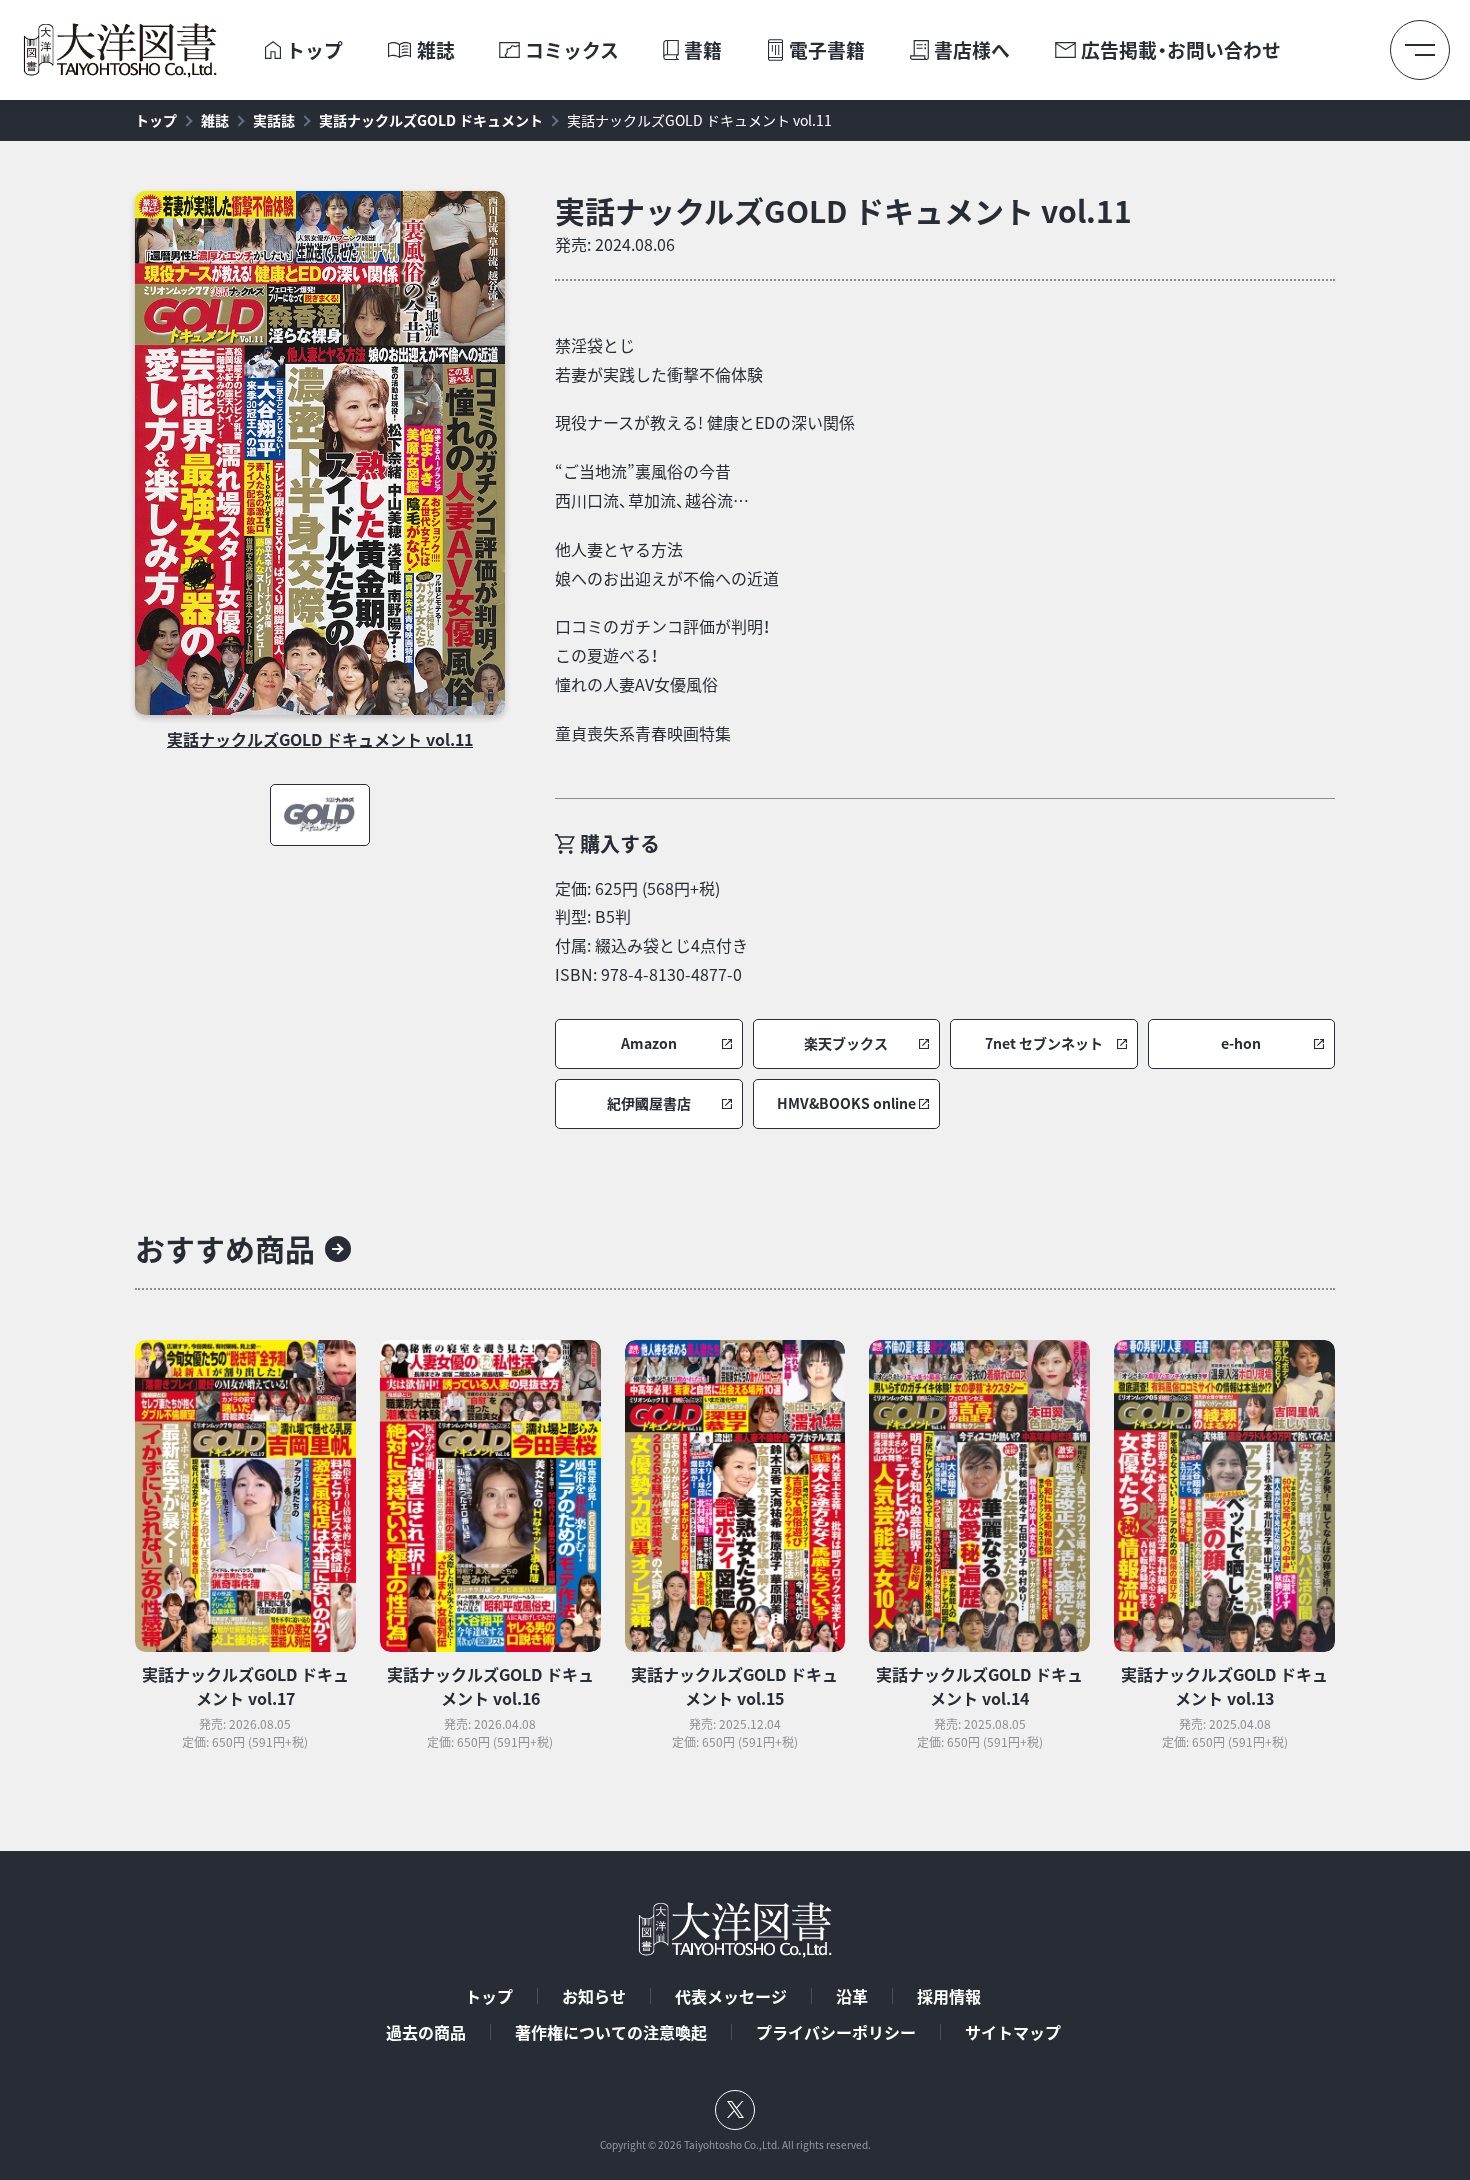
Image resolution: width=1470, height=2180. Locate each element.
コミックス (572, 50)
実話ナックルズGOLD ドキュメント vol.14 (979, 1686)
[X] (735, 2110)
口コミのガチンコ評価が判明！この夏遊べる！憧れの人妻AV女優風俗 (662, 655)
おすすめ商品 (225, 1248)
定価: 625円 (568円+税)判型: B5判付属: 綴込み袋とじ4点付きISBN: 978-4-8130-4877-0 (651, 931)
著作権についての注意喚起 (611, 2032)
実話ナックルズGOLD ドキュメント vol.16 (490, 1686)
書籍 (703, 50)
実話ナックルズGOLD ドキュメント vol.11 (699, 120)
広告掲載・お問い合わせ (1181, 50)
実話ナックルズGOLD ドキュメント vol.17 (245, 1686)
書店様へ (972, 50)
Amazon (649, 1043)
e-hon (1241, 1043)
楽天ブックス (846, 1043)
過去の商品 (426, 2032)
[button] (649, 1044)
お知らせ (594, 1996)
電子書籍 (827, 50)
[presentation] (272, 50)
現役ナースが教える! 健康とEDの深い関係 (705, 422)
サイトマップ (1013, 2032)
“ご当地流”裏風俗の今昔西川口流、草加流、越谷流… (652, 485)
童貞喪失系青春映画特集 (643, 733)
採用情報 (949, 1996)
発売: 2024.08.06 (615, 244)
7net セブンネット (1044, 1043)
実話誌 (274, 120)
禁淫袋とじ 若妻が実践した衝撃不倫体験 (659, 359)
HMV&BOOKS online (846, 1103)
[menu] (1420, 50)
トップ (314, 50)
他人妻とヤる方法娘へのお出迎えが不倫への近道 (667, 563)
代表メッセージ (731, 1996)
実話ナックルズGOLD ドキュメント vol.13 (1224, 1686)
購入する (620, 843)
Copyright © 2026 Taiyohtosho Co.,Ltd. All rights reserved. (735, 2145)
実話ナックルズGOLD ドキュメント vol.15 (734, 1686)
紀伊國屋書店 (649, 1103)
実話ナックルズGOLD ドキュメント (431, 120)
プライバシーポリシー (836, 2032)
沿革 (852, 1996)
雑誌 (436, 50)
